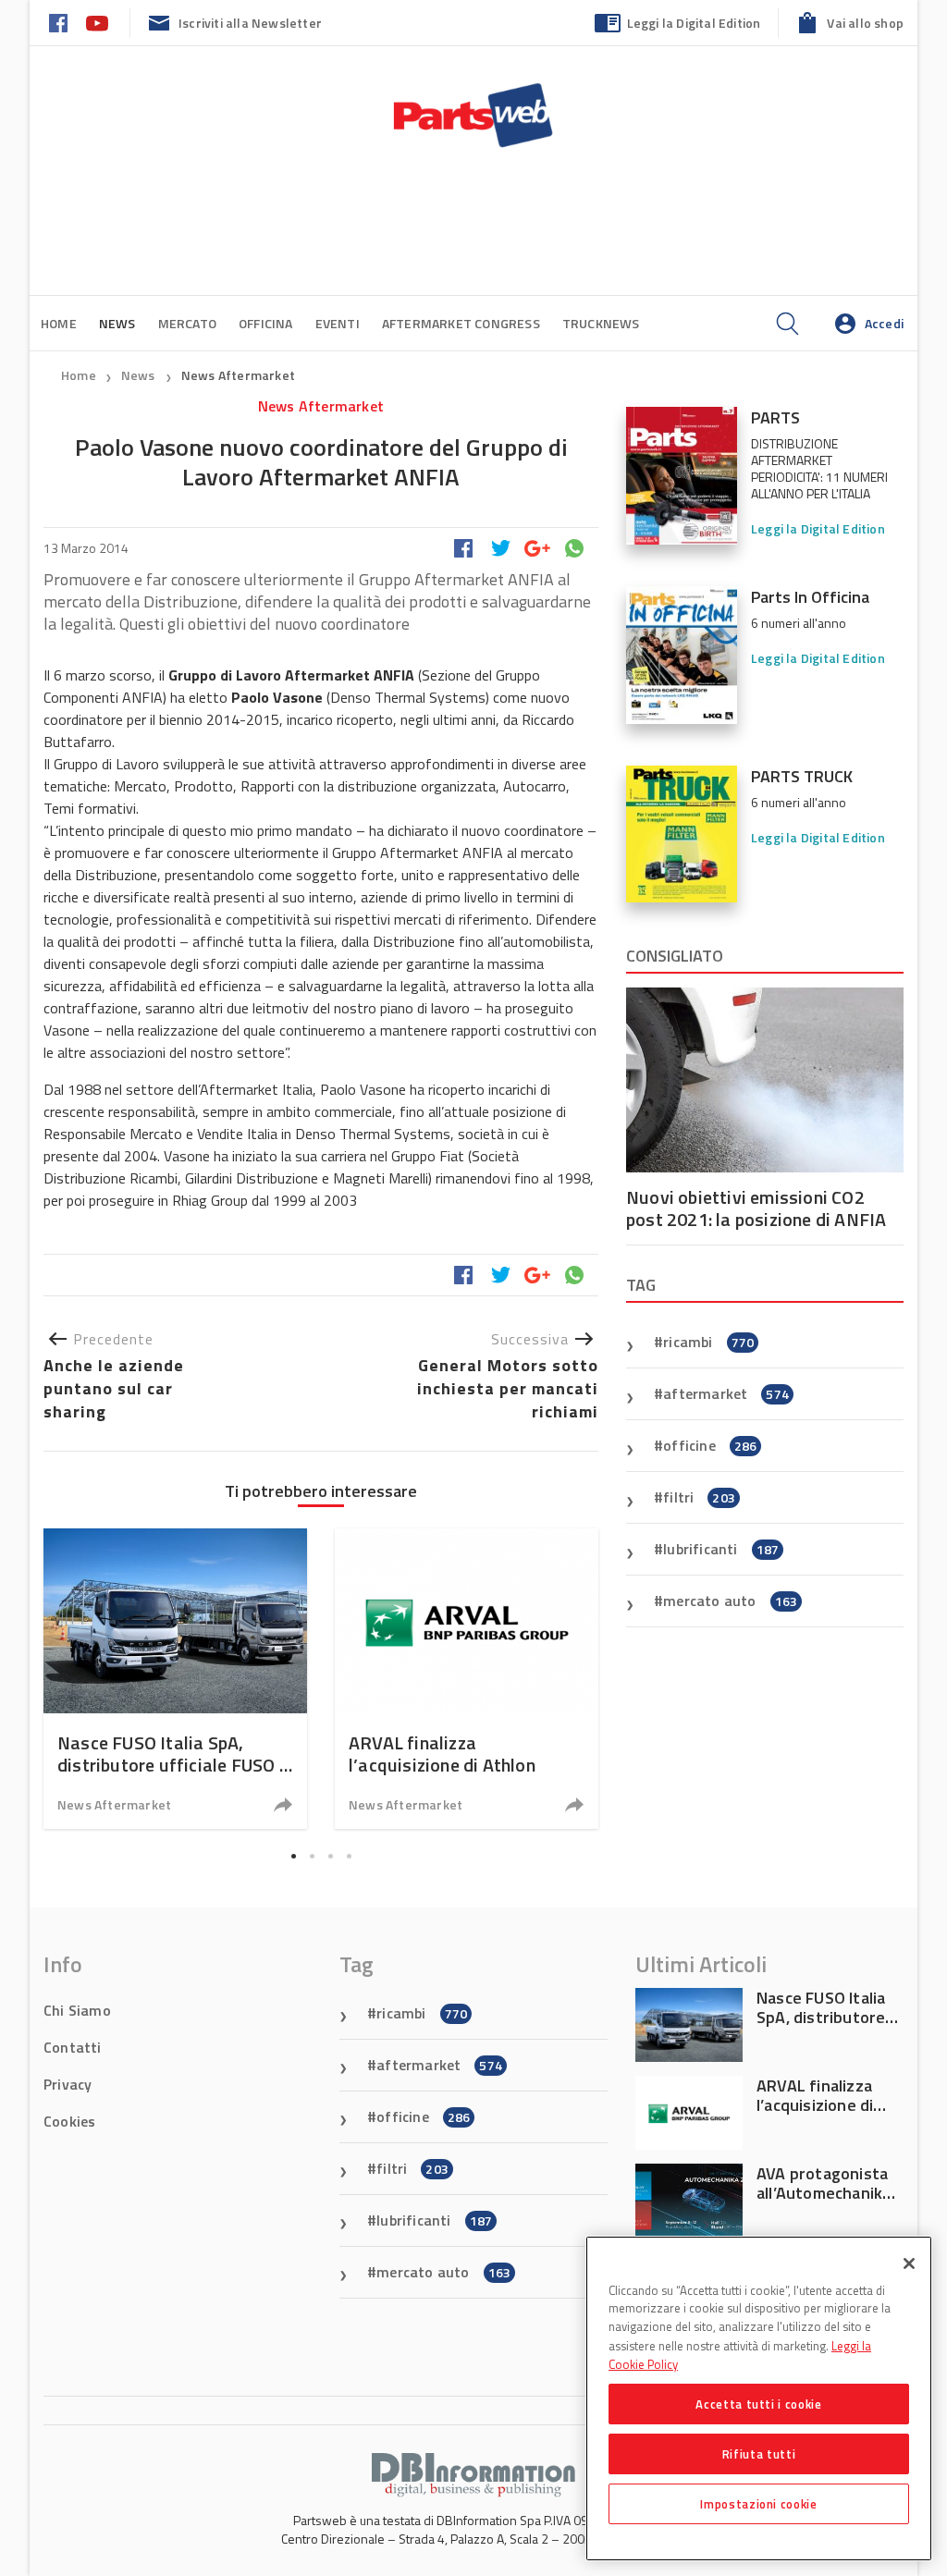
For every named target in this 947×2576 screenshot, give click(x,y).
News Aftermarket (238, 375)
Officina (266, 323)
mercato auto (730, 1601)
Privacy (68, 2084)
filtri (699, 1497)
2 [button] (312, 1856)
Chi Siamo (77, 2010)
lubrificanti (721, 1549)
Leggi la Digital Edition (694, 23)
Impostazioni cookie (758, 2504)
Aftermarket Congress (461, 323)
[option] (175, 1679)
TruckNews (601, 323)
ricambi (708, 1342)
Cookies (69, 2121)
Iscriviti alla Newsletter (250, 23)
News (140, 375)
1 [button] (293, 1856)
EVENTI (338, 323)
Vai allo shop (865, 23)
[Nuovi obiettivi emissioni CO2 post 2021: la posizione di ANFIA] (765, 1080)
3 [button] (330, 1856)
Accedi (884, 323)
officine (710, 1445)
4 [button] (349, 1856)
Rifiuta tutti (759, 2454)
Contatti (73, 2047)
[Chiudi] (909, 2263)
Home (59, 323)
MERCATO (187, 323)
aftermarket (726, 1393)
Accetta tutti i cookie (758, 2404)
